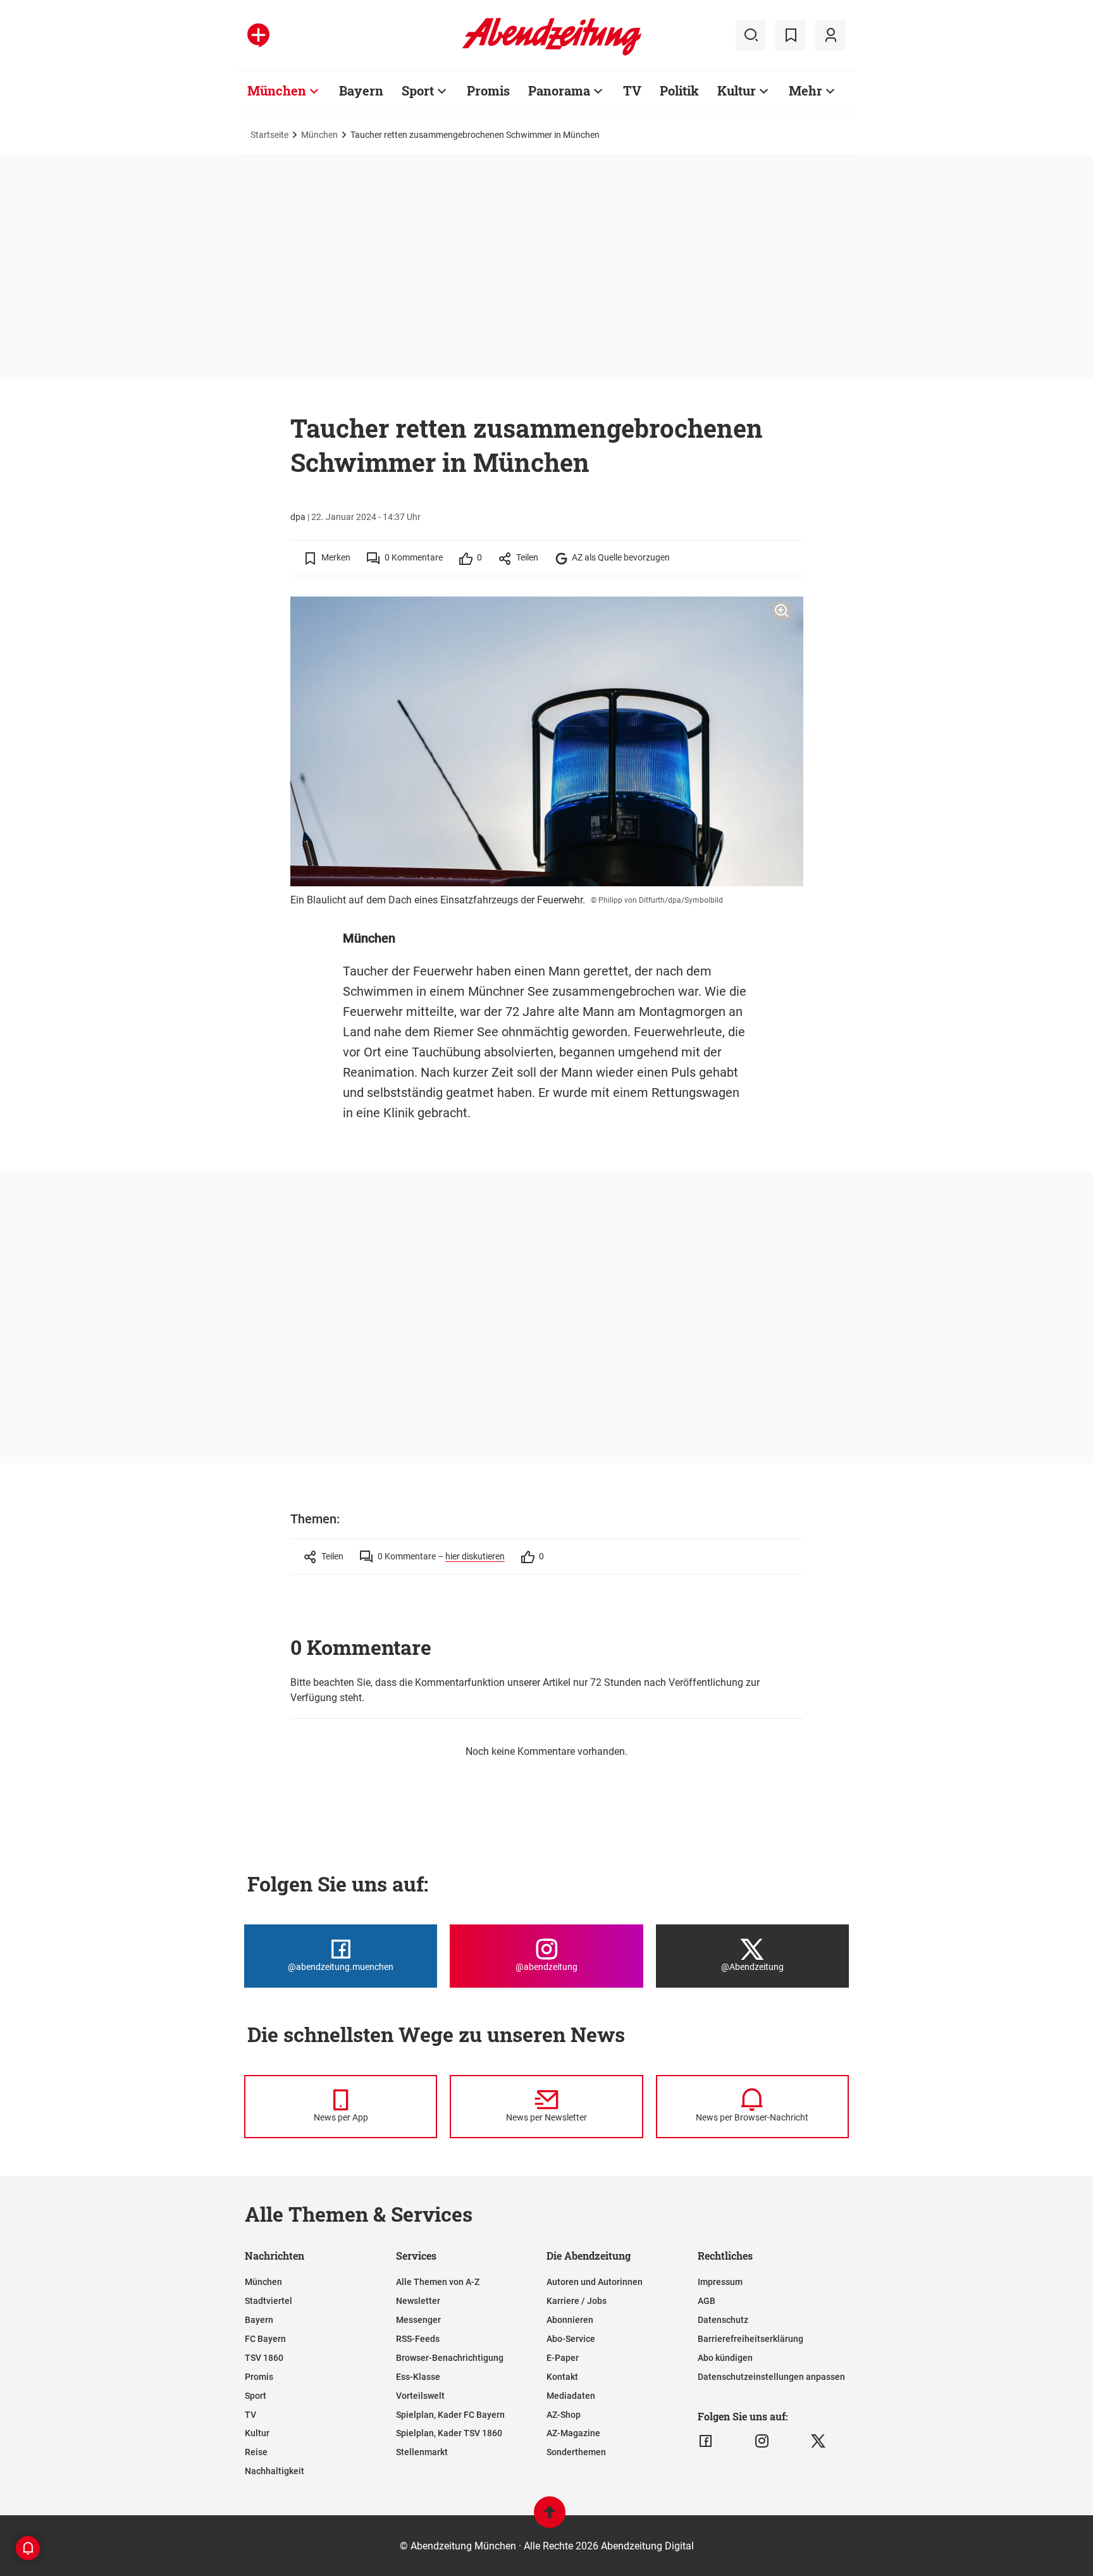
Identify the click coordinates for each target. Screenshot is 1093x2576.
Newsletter (418, 2301)
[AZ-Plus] (258, 35)
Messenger (418, 2320)
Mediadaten (571, 2396)
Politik (679, 90)
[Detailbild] (781, 611)
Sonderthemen (576, 2452)
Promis (488, 90)
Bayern (361, 90)
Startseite (269, 135)
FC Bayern (265, 2339)
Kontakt (562, 2377)
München (277, 90)
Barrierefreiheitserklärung (750, 2339)
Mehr (806, 90)
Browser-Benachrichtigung (450, 2358)
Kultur (737, 90)
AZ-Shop (564, 2415)
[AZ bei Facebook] (706, 2441)
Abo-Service (571, 2339)
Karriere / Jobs (577, 2301)
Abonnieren (570, 2320)
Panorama (559, 90)
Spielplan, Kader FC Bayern (450, 2415)
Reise (256, 2452)
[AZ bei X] (818, 2441)
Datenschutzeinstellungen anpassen (771, 2377)
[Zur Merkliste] (791, 35)
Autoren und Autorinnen (595, 2282)
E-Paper (563, 2358)
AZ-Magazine (573, 2433)
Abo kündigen (725, 2358)
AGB (707, 2301)
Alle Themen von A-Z (438, 2282)
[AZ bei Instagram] (762, 2441)
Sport (418, 90)
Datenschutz (723, 2320)
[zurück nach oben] (550, 2518)
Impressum (720, 2282)
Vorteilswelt (420, 2396)
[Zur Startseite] (552, 53)
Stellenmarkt (422, 2452)
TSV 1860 (264, 2358)
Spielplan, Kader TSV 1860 (449, 2433)
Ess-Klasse (418, 2377)
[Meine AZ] (831, 35)
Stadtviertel (269, 2301)
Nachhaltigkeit (275, 2471)
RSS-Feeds (418, 2339)
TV (632, 90)
